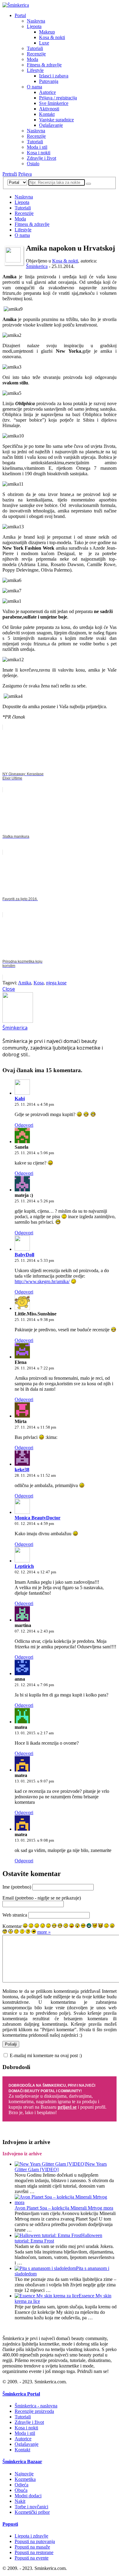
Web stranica (15, 1915)
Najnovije (24, 2474)
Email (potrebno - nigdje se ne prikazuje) (42, 1898)
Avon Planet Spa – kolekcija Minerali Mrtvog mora (64, 2208)
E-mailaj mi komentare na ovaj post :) (46, 2055)
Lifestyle (35, 70)
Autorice (47, 92)
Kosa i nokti (39, 153)
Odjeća (22, 2485)
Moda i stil (37, 147)
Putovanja (49, 81)
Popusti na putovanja (35, 2541)
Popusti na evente (32, 2558)
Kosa (39, 983)
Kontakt (47, 114)
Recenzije (36, 54)
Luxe (44, 43)
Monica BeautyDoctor (38, 1518)
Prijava (25, 174)
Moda (32, 59)
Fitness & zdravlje (44, 65)
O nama (34, 87)
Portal (20, 15)
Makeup (47, 32)
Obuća (21, 2490)
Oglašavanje (51, 125)
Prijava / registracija (58, 98)
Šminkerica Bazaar (22, 2462)
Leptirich (24, 1566)
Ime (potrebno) (17, 1887)
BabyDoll (24, 1255)
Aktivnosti (49, 109)
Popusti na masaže (32, 2547)
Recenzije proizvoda (34, 2411)
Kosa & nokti (52, 37)
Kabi (20, 1099)
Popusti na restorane (34, 2552)
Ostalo (33, 164)
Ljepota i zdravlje (31, 2536)
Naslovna (36, 21)
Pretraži (10, 174)
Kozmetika (25, 2479)
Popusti (10, 2524)
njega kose (56, 983)
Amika (25, 983)
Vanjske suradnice (56, 120)
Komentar (12, 1926)
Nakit (20, 2501)
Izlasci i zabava (54, 76)
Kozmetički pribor (32, 2512)
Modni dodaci (28, 2496)
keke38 (22, 1470)
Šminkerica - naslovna (36, 2406)
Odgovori (24, 1125)
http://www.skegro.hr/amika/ (42, 1281)
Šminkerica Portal (21, 2394)
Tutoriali (35, 48)
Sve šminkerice (54, 103)
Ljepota (34, 26)
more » (44, 1932)
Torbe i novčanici (31, 2507)
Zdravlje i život (41, 158)
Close (9, 989)
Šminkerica (37, 266)
